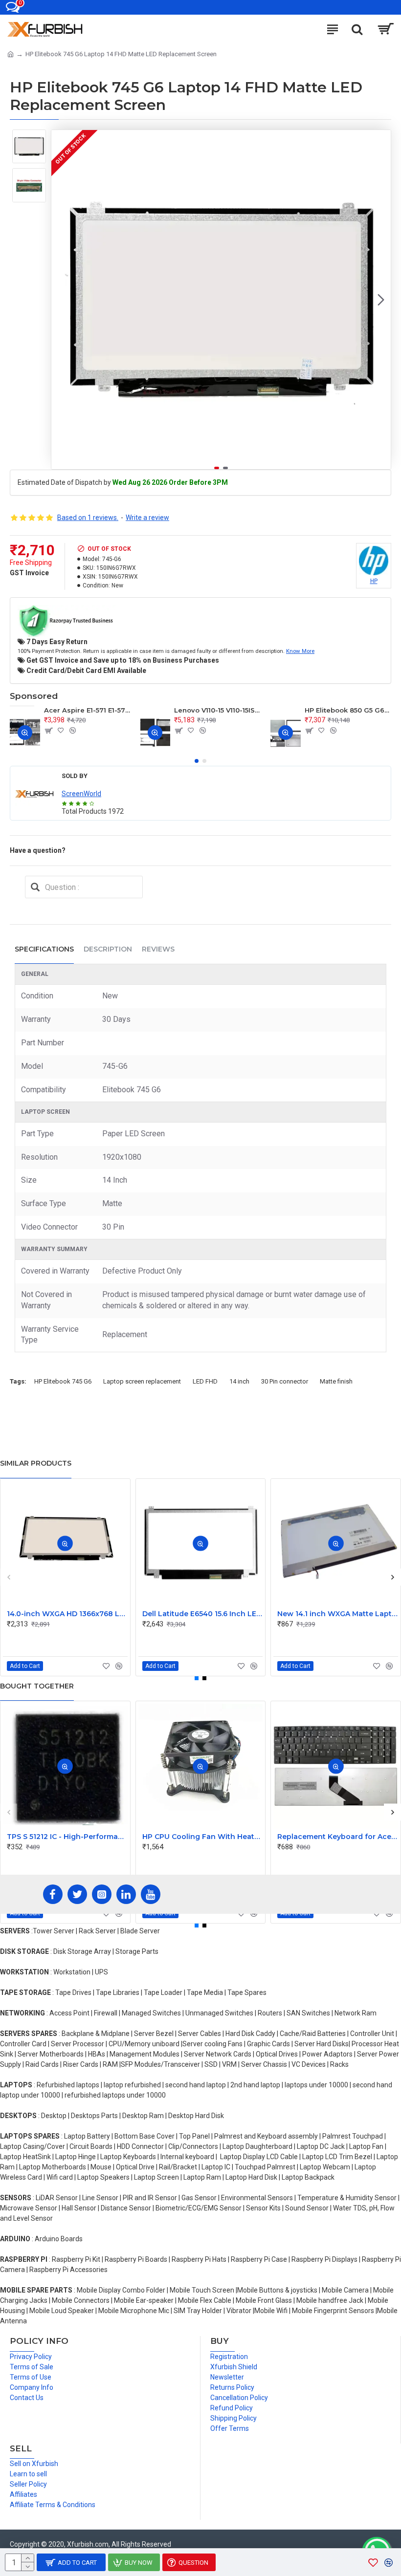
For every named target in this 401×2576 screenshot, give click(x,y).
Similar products (36, 1463)
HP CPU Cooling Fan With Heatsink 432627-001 (203, 1837)
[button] (61, 300)
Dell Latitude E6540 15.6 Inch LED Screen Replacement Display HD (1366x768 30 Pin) (203, 1614)
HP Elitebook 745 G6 (63, 1381)
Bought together (37, 1686)
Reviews (158, 949)
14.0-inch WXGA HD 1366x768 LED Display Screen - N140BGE (67, 1614)
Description (108, 949)
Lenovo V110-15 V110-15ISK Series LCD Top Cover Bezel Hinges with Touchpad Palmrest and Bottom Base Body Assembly (217, 710)
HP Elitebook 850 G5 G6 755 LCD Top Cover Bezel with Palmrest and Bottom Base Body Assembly (348, 710)
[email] (35, 887)
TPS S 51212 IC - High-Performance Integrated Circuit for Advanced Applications (67, 1837)
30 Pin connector (285, 1381)
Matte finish (336, 1381)
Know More (300, 651)
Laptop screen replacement (142, 1381)
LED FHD (205, 1381)
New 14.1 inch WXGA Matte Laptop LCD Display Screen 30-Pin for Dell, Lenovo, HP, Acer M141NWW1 (338, 1614)
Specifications (44, 949)
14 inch (239, 1381)
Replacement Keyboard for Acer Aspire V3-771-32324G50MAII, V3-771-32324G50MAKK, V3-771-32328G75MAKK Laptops (338, 1837)
